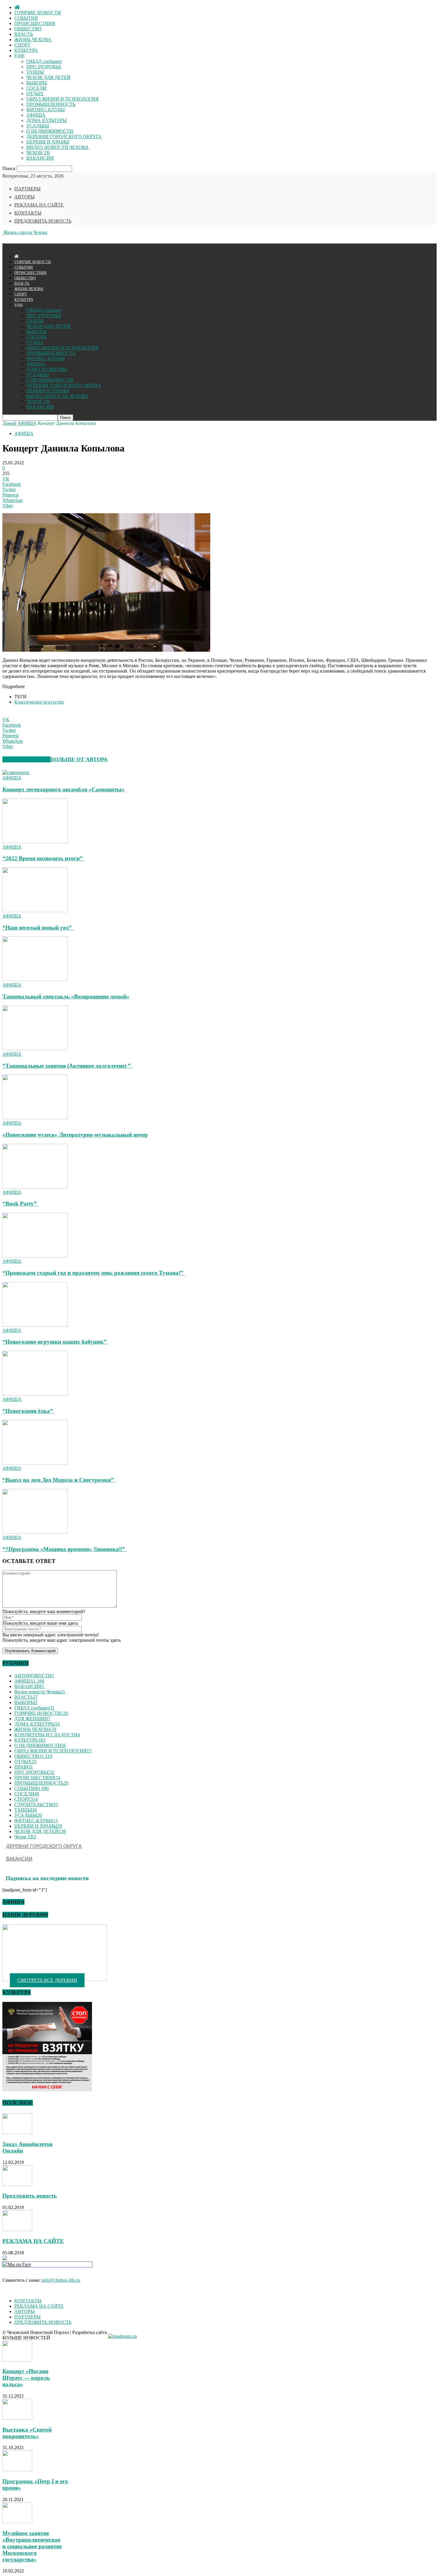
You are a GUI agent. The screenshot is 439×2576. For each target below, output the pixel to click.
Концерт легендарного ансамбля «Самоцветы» (63, 789)
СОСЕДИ (36, 88)
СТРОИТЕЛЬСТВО (36, 1805)
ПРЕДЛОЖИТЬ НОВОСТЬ (43, 221)
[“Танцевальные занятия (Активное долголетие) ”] (35, 1049)
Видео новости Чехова (40, 1692)
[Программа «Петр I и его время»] (17, 2470)
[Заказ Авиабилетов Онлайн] (17, 2132)
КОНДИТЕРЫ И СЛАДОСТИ (47, 1735)
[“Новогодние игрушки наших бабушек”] (35, 1325)
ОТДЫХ (35, 94)
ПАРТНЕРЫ (27, 189)
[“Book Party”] (35, 1187)
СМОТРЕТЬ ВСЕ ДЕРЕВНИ (47, 1980)
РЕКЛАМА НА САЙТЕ (39, 205)
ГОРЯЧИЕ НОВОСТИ (38, 13)
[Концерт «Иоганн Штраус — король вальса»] (17, 2360)
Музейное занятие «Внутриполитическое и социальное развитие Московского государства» (32, 2546)
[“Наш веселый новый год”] (35, 911)
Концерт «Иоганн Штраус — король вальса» (26, 2378)
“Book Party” (20, 1204)
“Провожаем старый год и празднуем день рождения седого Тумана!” (94, 1273)
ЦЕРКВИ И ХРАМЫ (48, 142)
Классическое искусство (39, 702)
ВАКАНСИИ (40, 158)
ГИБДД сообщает (44, 61)
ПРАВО (24, 1767)
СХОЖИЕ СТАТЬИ (26, 759)
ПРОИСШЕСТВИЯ (35, 23)
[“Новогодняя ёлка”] (35, 1394)
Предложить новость (30, 2196)
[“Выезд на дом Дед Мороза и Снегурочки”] (35, 1463)
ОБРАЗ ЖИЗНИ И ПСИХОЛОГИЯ (62, 99)
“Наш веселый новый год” (38, 928)
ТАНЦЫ (35, 72)
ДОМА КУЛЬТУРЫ (47, 120)
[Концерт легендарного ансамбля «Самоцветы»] (16, 772)
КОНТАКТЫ (28, 213)
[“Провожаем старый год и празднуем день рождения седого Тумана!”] (35, 1256)
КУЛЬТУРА (26, 50)
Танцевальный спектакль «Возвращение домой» (66, 996)
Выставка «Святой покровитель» (27, 2433)
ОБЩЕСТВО (28, 29)
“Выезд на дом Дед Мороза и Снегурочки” (59, 1480)
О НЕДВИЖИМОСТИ (50, 131)
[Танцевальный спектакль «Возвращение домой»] (35, 979)
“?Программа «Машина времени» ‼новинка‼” (65, 1549)
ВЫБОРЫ (37, 83)
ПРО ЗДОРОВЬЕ (44, 67)
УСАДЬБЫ (38, 126)
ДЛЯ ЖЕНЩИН (32, 1719)
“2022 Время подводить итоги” (43, 858)
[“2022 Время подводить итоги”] (35, 842)
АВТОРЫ (24, 197)
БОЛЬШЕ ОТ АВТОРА (79, 759)
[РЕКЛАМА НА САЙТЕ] (17, 2229)
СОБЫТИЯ (26, 18)
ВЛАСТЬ (24, 34)
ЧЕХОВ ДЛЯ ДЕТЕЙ (48, 77)
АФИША (36, 115)
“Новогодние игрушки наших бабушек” (55, 1342)
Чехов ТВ (25, 1837)
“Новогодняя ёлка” (28, 1411)
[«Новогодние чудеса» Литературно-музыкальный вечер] (35, 1118)
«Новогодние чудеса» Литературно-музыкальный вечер (75, 1135)
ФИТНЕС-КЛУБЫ (46, 110)
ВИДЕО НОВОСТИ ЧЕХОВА (57, 147)
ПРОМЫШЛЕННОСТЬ (51, 104)
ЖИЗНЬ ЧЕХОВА (33, 40)
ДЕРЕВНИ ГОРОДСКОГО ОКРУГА (64, 137)
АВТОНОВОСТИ (34, 1676)
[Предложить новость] (17, 2184)
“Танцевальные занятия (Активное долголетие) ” (67, 1066)
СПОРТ (22, 45)
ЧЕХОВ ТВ (38, 153)
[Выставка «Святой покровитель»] (17, 2418)
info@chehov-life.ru (61, 2280)
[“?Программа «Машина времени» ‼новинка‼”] (35, 1532)
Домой (9, 423)
